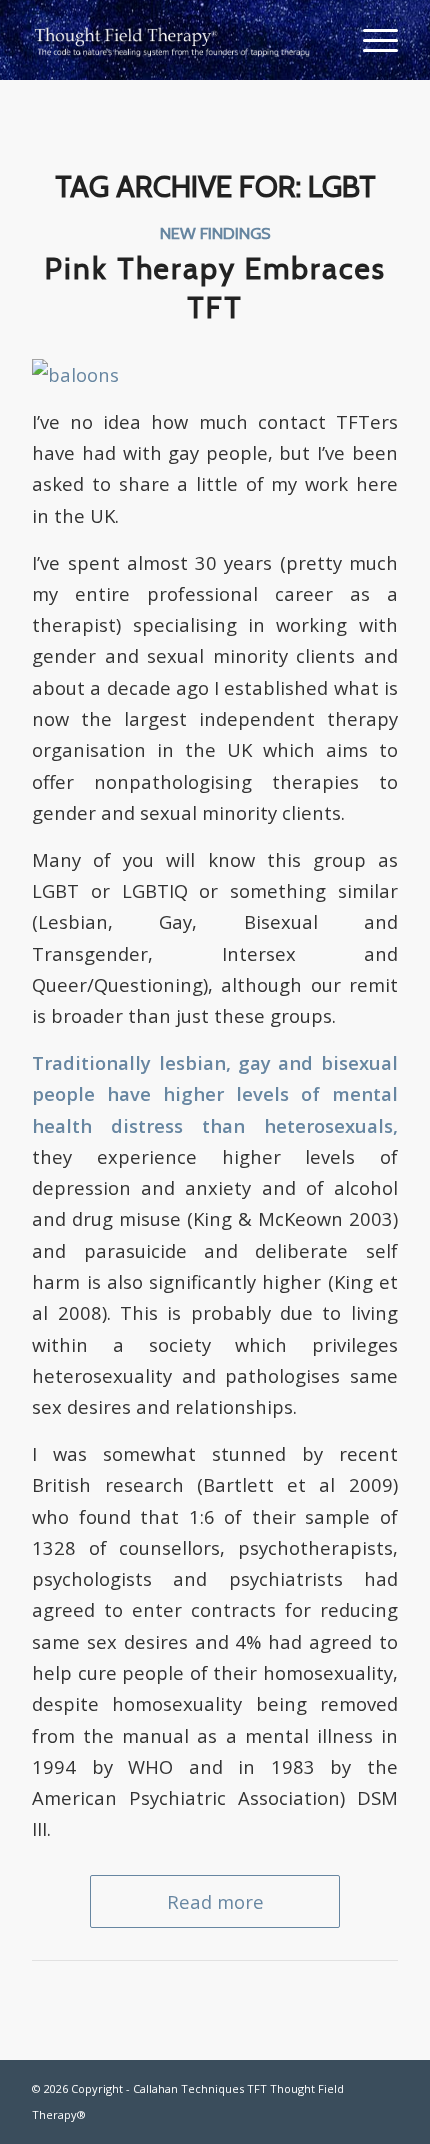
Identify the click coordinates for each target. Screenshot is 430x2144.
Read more (215, 1901)
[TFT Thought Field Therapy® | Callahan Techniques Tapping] (178, 40)
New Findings (215, 233)
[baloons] (75, 374)
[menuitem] (370, 40)
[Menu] (370, 40)
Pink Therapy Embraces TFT (215, 288)
